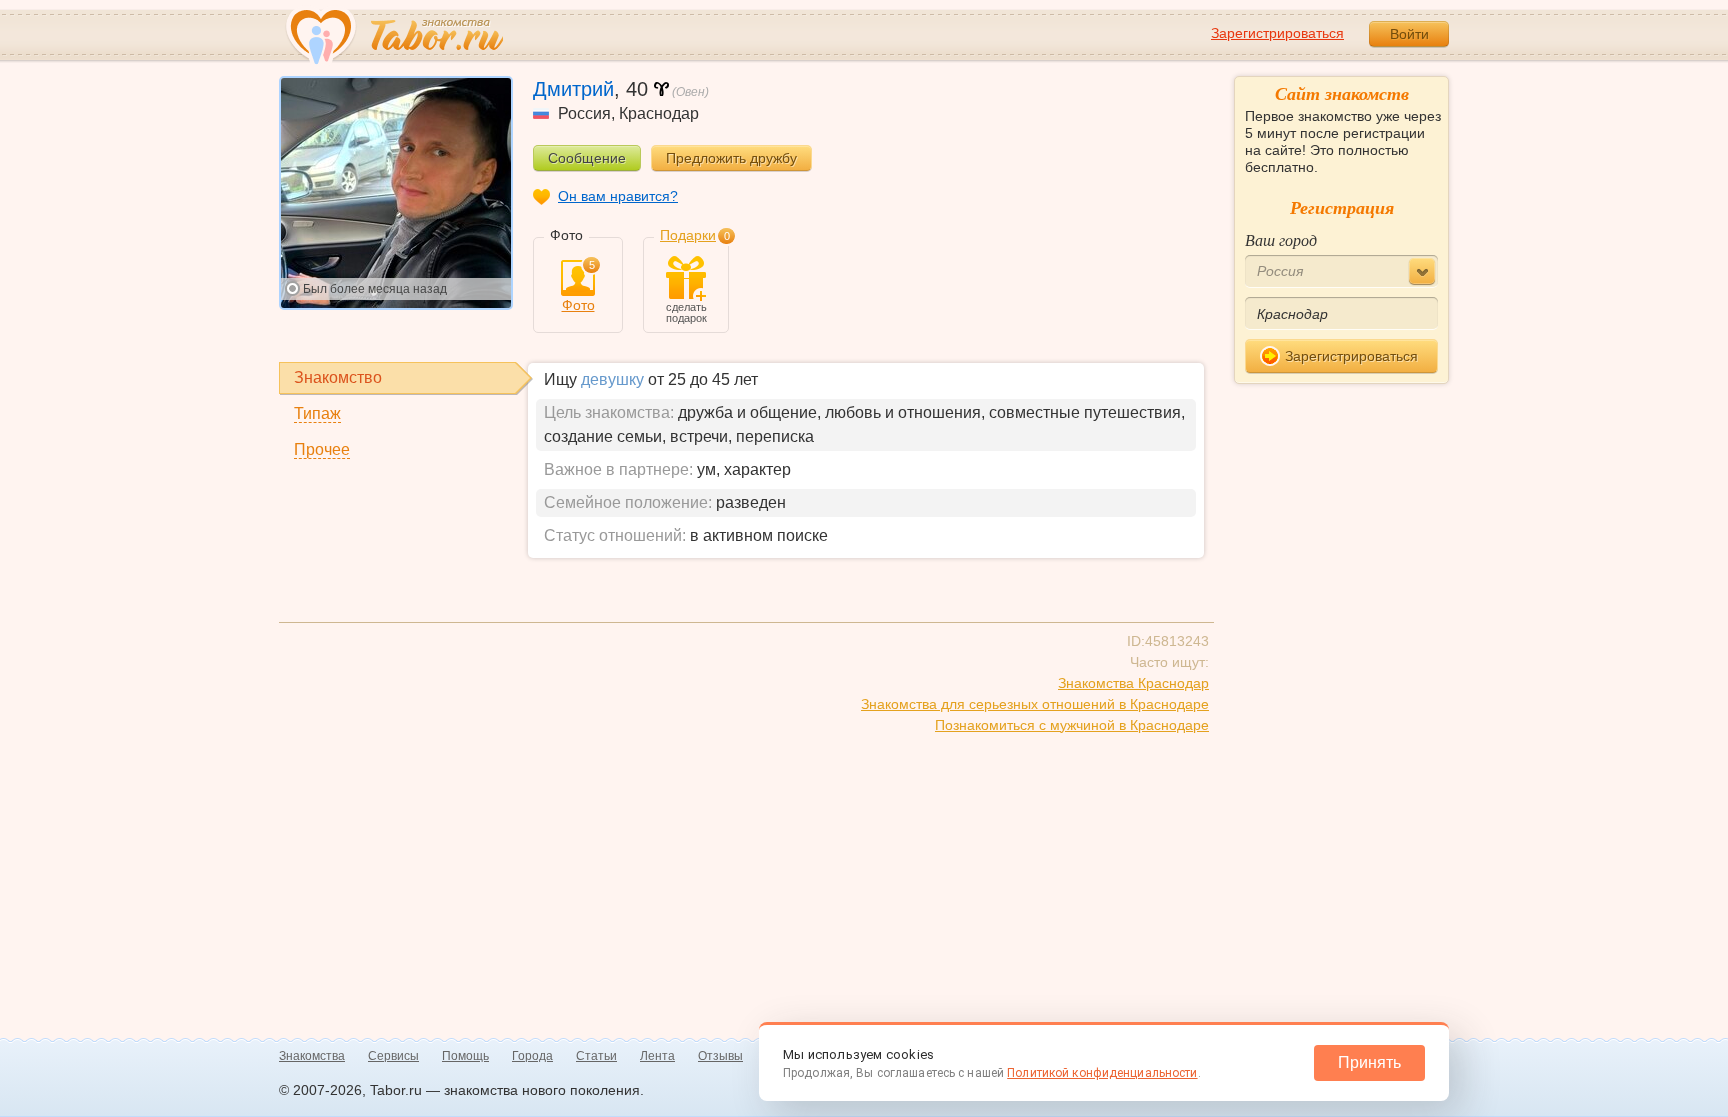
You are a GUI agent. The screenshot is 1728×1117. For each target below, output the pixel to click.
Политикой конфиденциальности (1102, 1073)
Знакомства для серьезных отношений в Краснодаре (1035, 704)
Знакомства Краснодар (1133, 683)
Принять (1369, 1062)
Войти (1409, 34)
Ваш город (1281, 239)
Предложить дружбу (731, 158)
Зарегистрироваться (1277, 33)
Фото (578, 286)
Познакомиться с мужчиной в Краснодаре (1072, 725)
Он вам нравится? (618, 196)
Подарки (688, 235)
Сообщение (587, 158)
